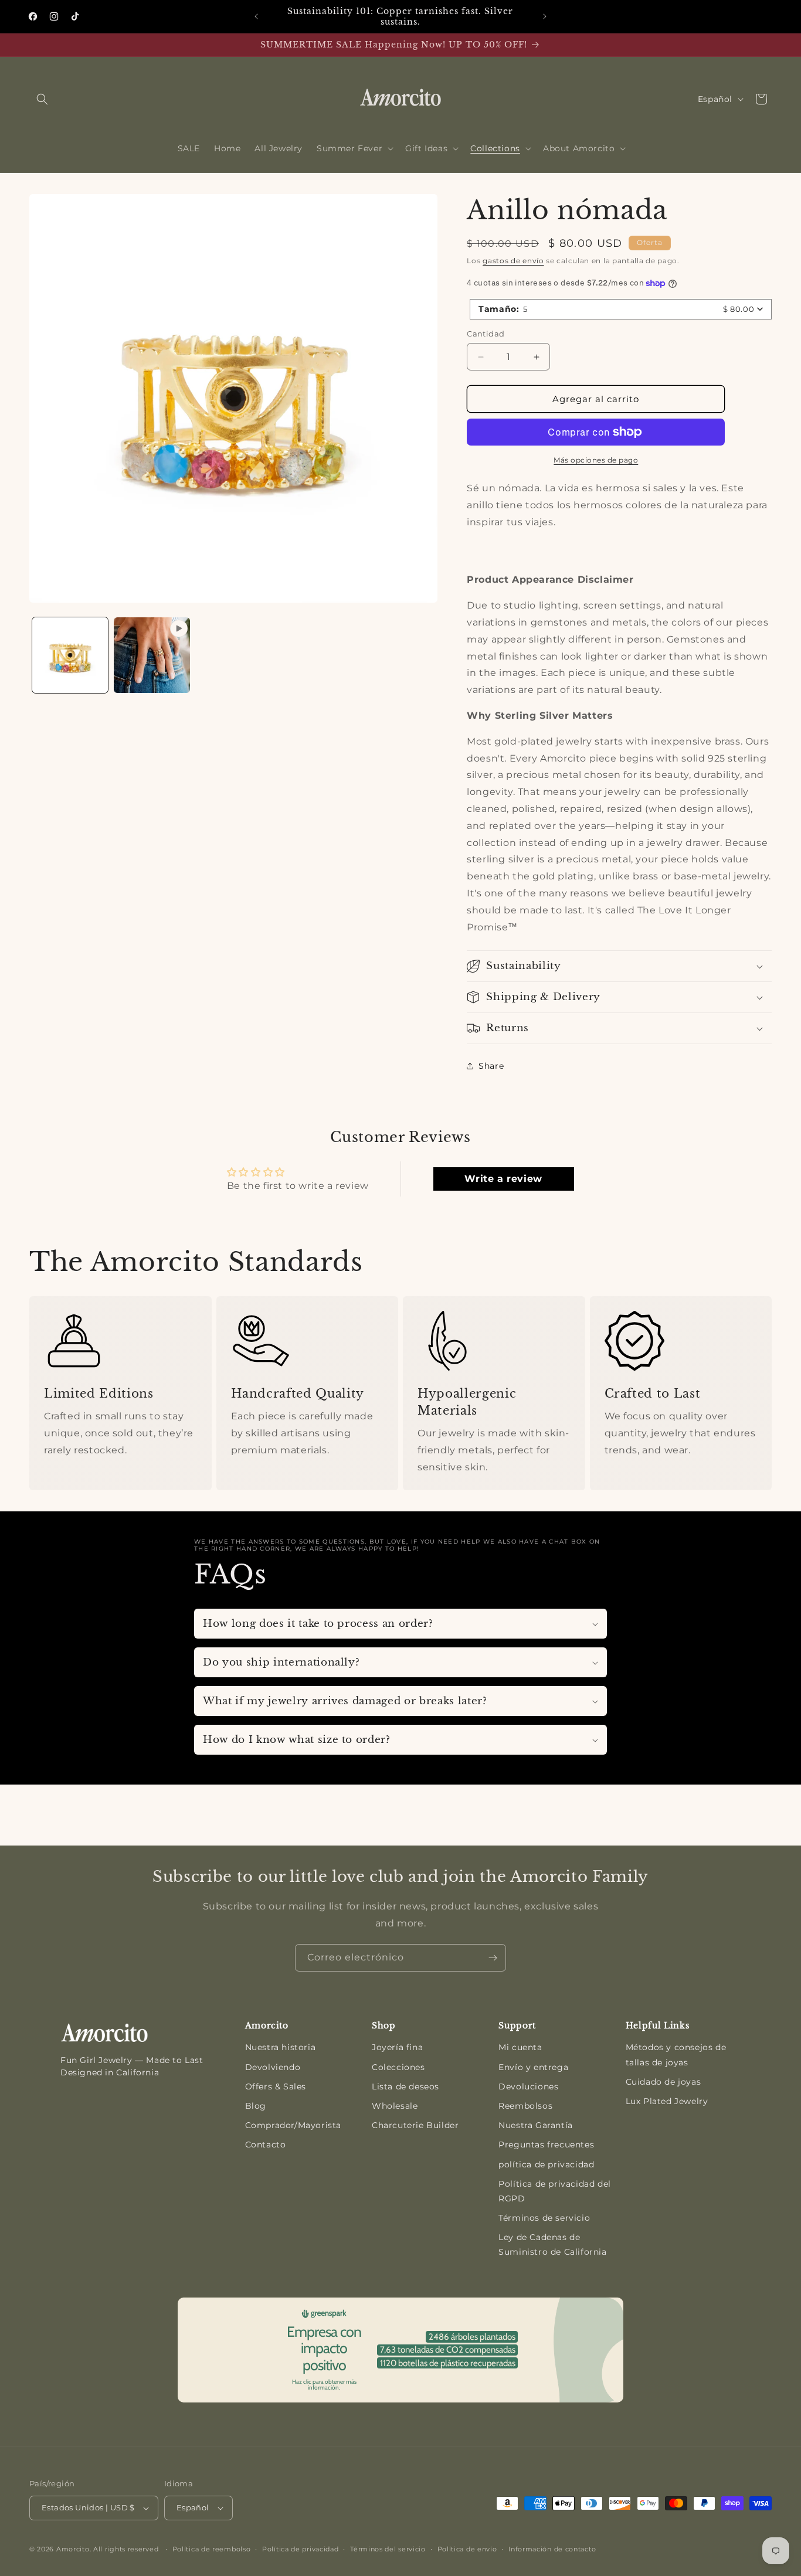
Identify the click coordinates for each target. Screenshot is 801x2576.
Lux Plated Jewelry (667, 2101)
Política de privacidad (300, 2549)
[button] (42, 99)
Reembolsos (525, 2106)
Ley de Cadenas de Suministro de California (552, 2244)
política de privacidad (546, 2164)
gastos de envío (513, 261)
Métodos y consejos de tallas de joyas (676, 2055)
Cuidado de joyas (663, 2082)
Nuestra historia (281, 2047)
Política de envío (467, 2549)
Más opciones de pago (596, 460)
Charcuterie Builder (415, 2125)
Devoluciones (528, 2086)
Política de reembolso (212, 2549)
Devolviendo (273, 2067)
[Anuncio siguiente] (545, 16)
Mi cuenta (520, 2047)
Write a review (503, 1179)
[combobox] (621, 309)
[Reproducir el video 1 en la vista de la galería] (152, 655)
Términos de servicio (544, 2218)
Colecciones (398, 2067)
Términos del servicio (388, 2549)
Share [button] (491, 1066)
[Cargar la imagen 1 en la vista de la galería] (70, 655)
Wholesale (395, 2106)
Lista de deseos (405, 2086)
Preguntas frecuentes (546, 2145)
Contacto (266, 2145)
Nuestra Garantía (536, 2125)
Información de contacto (552, 2549)
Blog (256, 2106)
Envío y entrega (533, 2067)
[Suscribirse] (493, 1958)
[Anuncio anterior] (256, 16)
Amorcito (73, 2549)
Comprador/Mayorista (293, 2125)
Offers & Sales (276, 2086)
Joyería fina (397, 2047)
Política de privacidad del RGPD (555, 2191)
